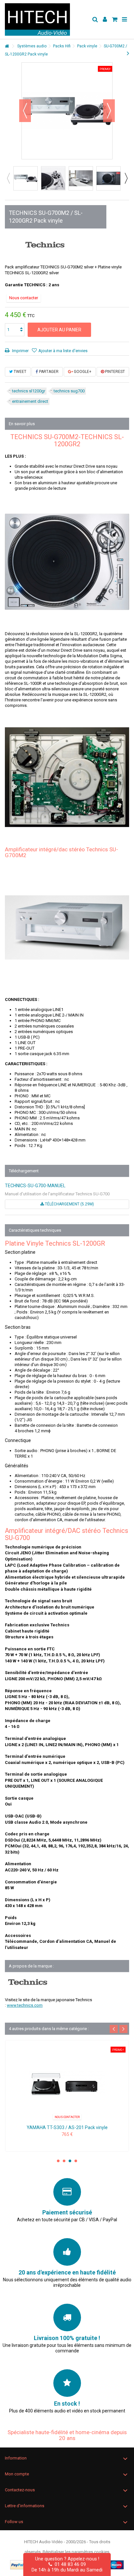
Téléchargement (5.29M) (69, 1204)
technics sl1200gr (29, 391)
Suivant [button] (109, 111)
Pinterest (114, 372)
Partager (48, 372)
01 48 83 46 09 (69, 2564)
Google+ (82, 372)
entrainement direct (30, 401)
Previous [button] (8, 178)
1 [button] (58, 2161)
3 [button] (70, 2161)
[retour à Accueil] (7, 46)
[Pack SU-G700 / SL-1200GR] (26, 178)
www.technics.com (25, 2005)
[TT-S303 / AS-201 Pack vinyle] (67, 2083)
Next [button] (126, 178)
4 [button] (76, 2161)
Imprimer (20, 351)
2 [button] (64, 2161)
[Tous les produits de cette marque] (46, 245)
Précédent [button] (25, 111)
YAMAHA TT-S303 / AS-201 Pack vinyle (67, 2127)
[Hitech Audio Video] (46, 19)
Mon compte (17, 2474)
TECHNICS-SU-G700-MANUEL (35, 1186)
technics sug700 (69, 391)
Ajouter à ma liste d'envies (63, 351)
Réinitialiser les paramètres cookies (76, 2552)
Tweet (20, 372)
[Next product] (128, 53)
